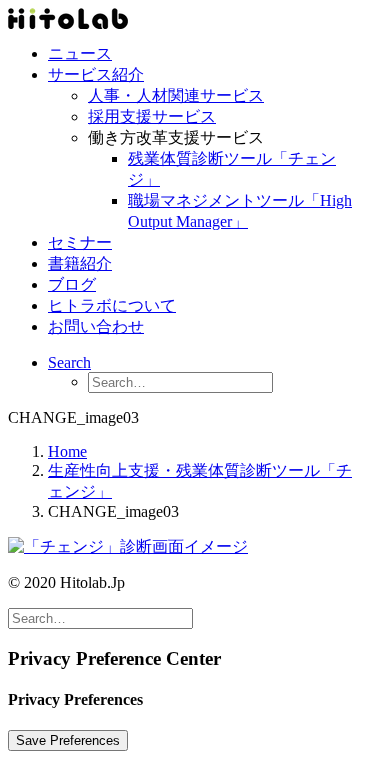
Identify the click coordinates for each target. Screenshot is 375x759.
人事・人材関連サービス (176, 95)
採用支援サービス (152, 116)
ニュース (80, 53)
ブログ (72, 284)
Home (67, 451)
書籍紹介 (80, 263)
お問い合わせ (96, 326)
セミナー (80, 242)
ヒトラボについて (112, 305)
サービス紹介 (96, 74)
